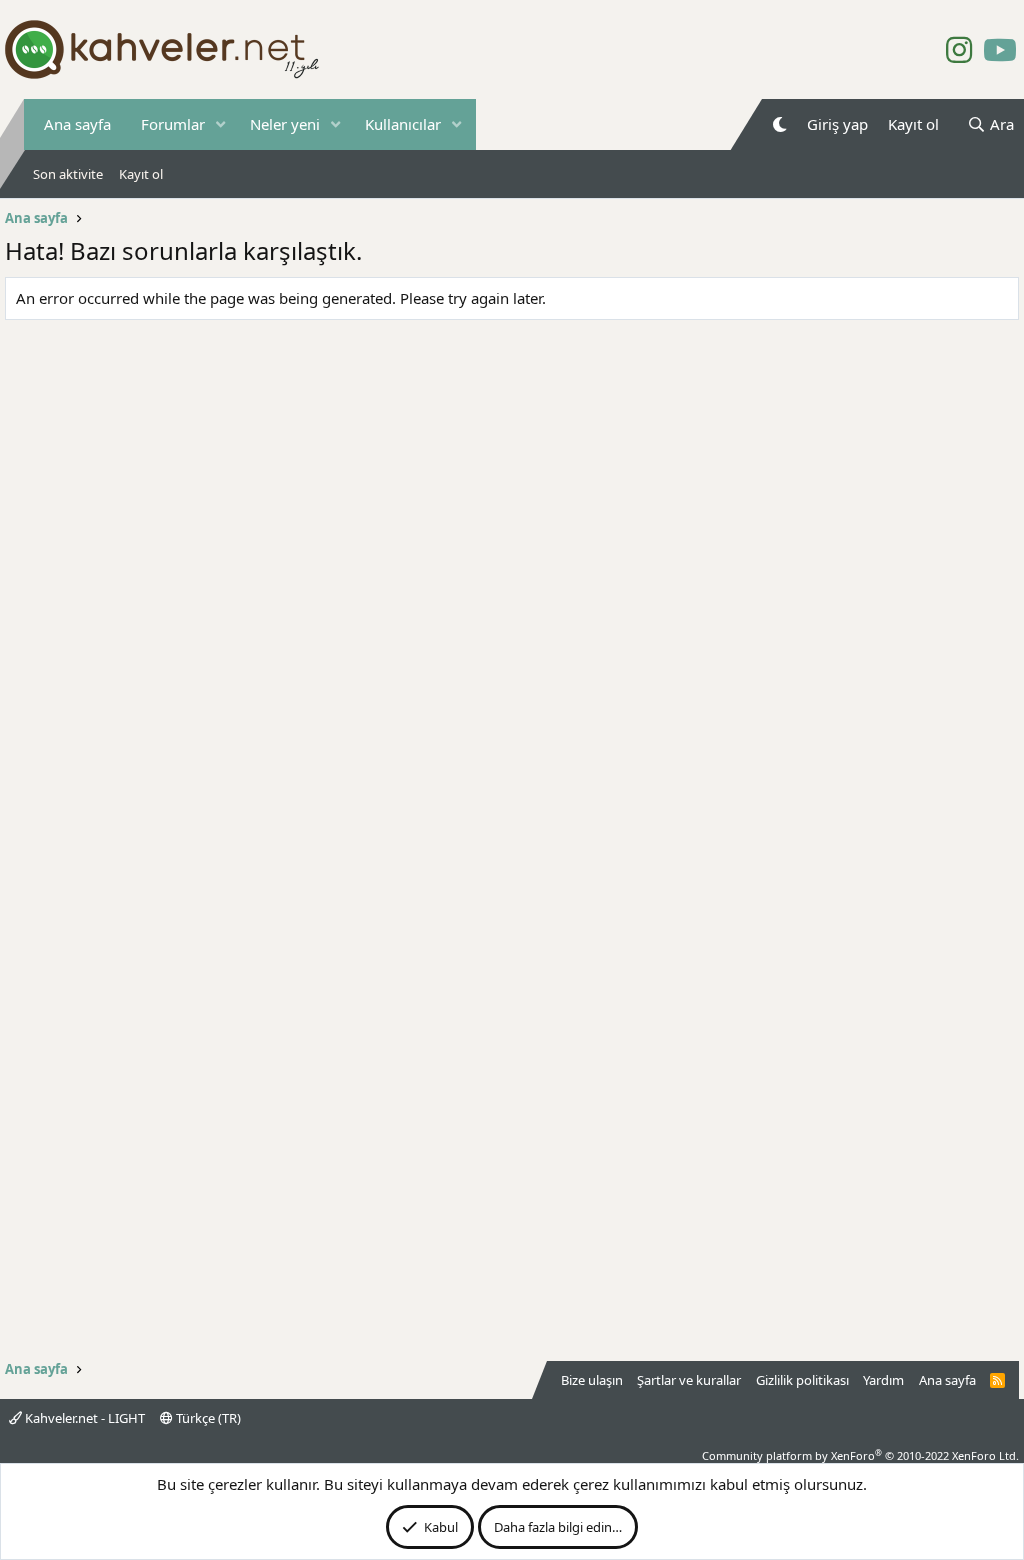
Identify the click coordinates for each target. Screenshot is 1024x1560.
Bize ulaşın (592, 1380)
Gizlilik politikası (802, 1380)
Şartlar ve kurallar (689, 1380)
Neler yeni (285, 124)
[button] (221, 124)
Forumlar (173, 124)
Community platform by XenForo (860, 1455)
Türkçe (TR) (207, 1418)
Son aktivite (68, 174)
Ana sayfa (77, 124)
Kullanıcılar (403, 124)
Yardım (883, 1380)
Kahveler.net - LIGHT (83, 1418)
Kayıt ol (141, 174)
